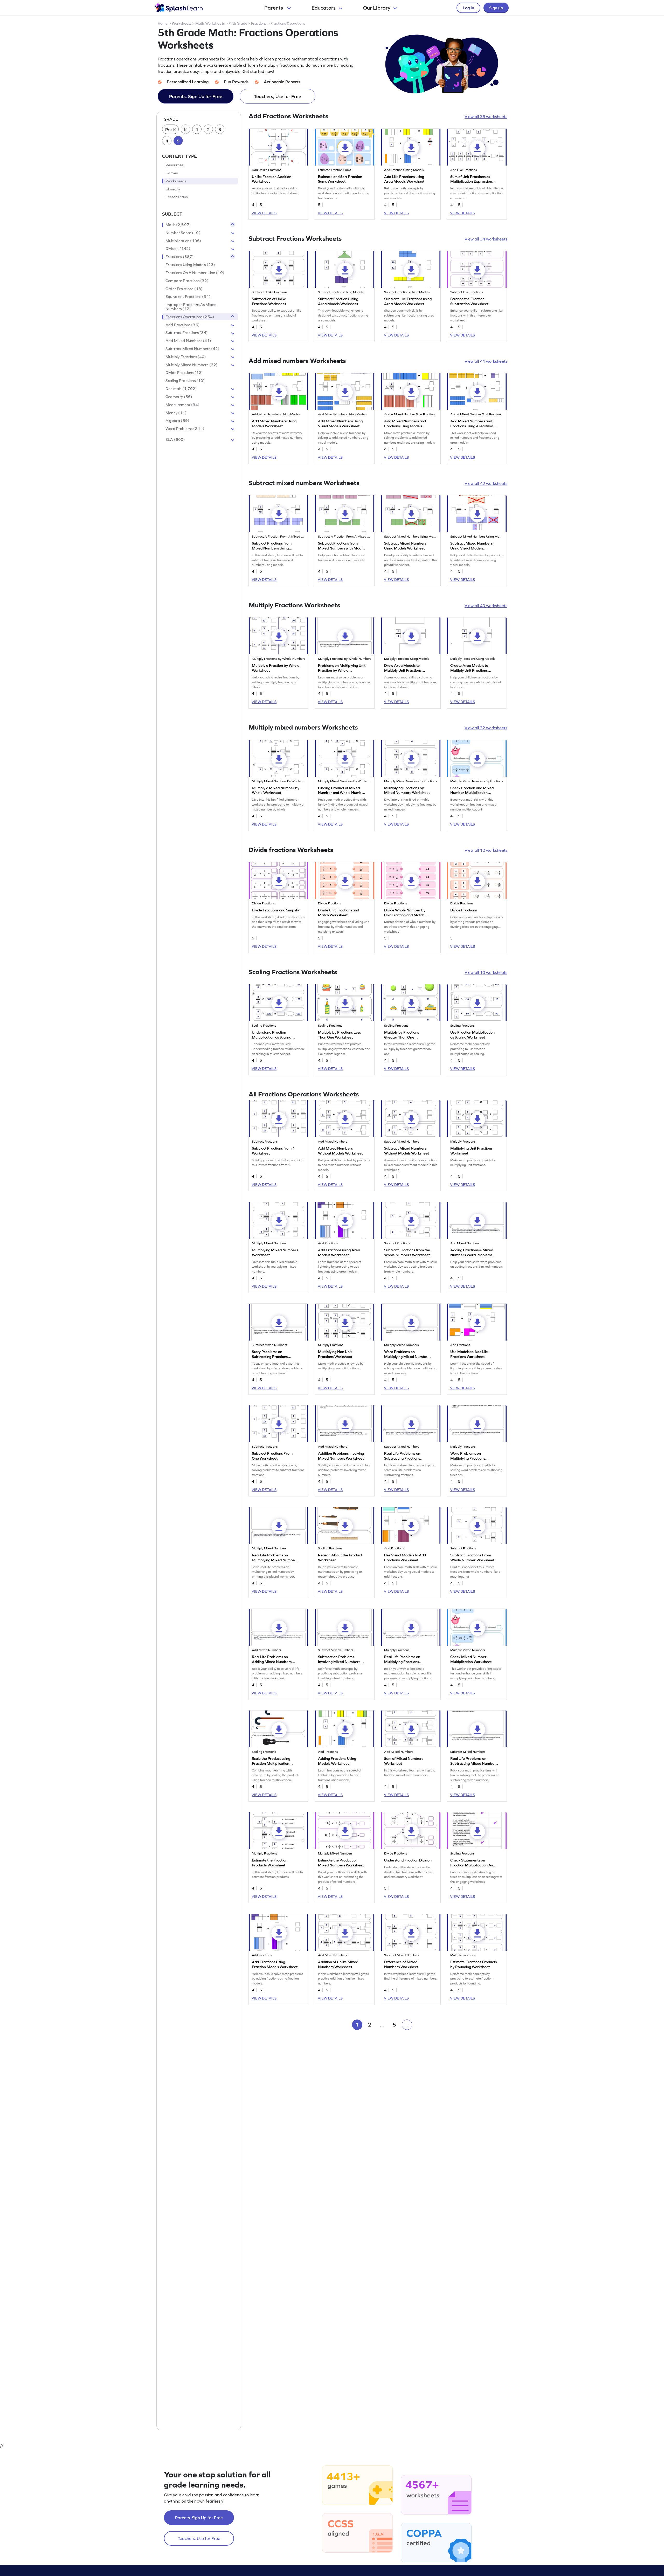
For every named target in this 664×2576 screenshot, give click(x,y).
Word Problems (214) (185, 429)
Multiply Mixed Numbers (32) (192, 365)
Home (163, 23)
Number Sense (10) (183, 233)
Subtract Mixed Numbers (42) (192, 349)
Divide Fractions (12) (184, 373)
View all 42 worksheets (486, 483)
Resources (174, 165)
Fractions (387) (180, 257)
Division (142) (178, 249)
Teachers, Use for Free (278, 96)
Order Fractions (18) (184, 289)
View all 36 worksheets (486, 116)
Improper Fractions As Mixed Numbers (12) (191, 307)
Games (172, 173)
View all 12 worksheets (486, 850)
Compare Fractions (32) (187, 281)
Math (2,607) (178, 225)
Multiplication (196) (183, 241)
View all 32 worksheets (486, 728)
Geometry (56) (179, 397)
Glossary (173, 189)
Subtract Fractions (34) (187, 333)
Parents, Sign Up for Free (196, 96)
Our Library (377, 8)
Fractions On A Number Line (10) (195, 273)
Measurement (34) (182, 405)
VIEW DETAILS (264, 213)
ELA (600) (175, 439)
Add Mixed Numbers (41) (188, 341)
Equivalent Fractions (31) (188, 297)
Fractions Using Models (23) (190, 265)
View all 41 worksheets (486, 361)
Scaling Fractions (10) (185, 381)
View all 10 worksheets (486, 972)
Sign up (496, 8)
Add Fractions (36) (183, 325)
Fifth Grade (238, 23)
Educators (324, 8)
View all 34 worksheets (486, 239)
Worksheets (181, 23)
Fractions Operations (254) (190, 317)
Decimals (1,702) (181, 389)
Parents (274, 8)
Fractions (259, 23)
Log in (468, 8)
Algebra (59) (177, 421)
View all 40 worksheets (486, 606)
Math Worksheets (210, 23)
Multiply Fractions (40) (186, 357)
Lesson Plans (177, 197)
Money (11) (176, 413)
